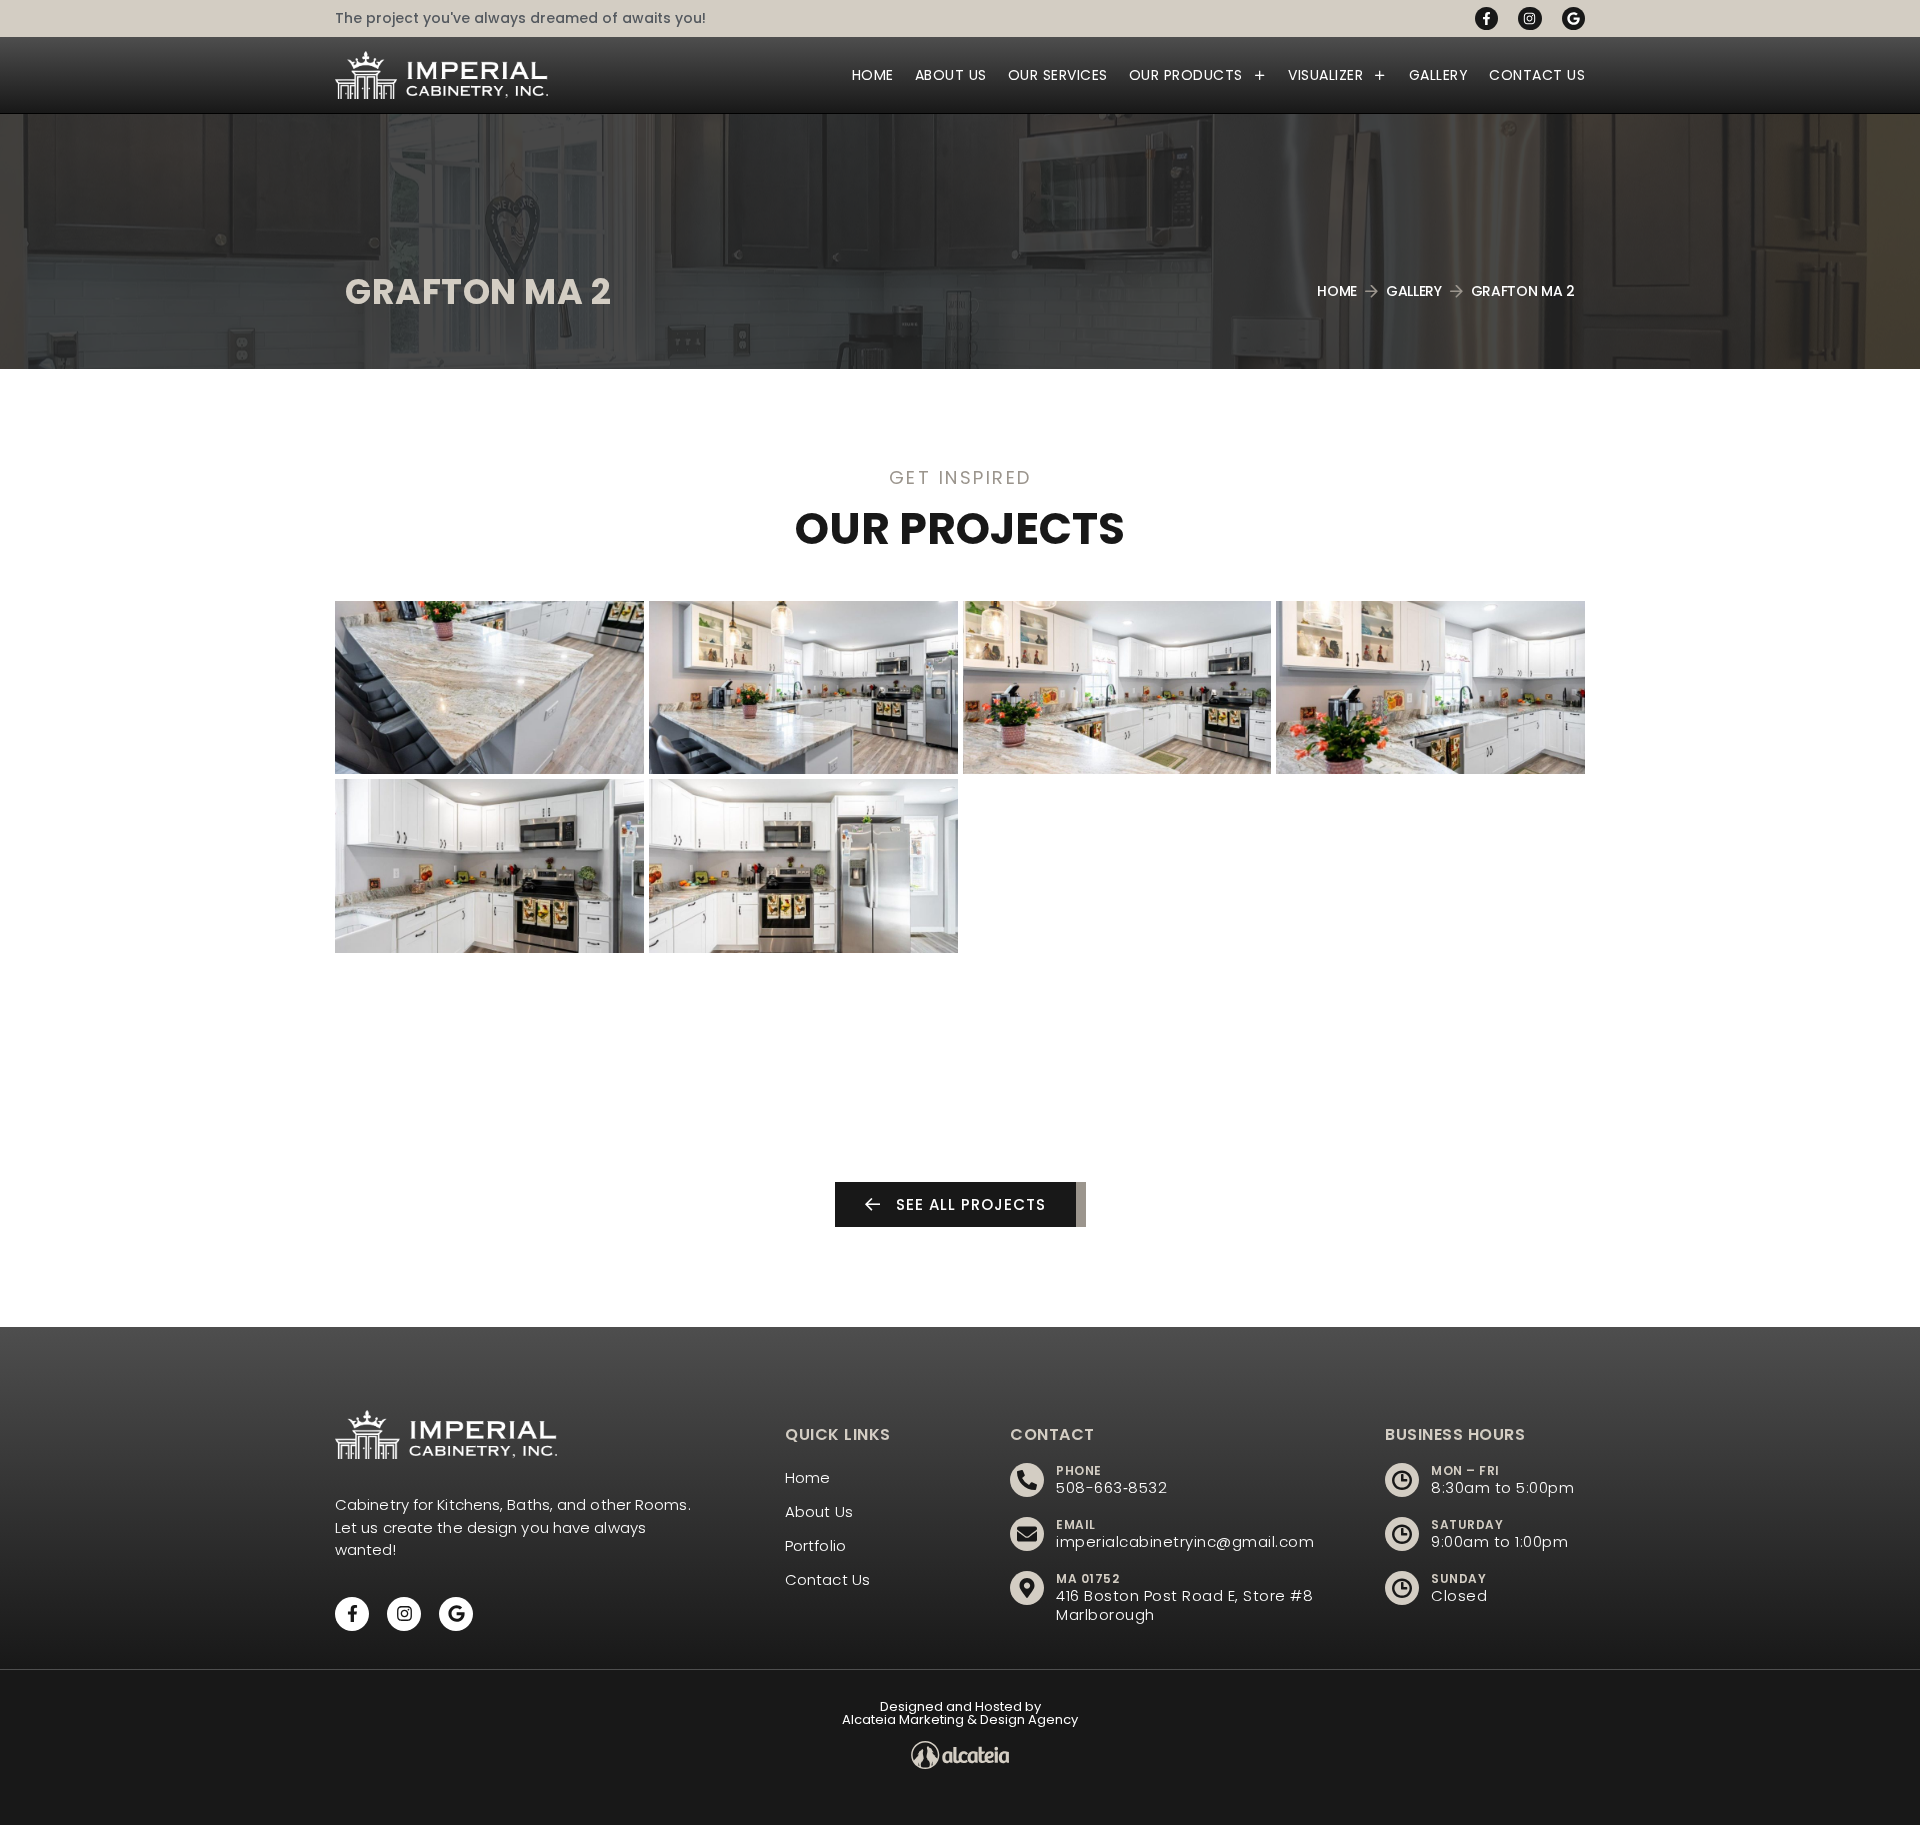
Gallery (1439, 75)
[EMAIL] (1027, 1534)
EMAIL (1076, 1524)
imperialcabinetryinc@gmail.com (1185, 1541)
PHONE (1079, 1470)
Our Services (1058, 75)
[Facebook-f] (1486, 18)
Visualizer (1325, 75)
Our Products (1186, 75)
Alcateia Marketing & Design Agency (960, 1719)
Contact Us (1537, 75)
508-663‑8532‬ (1111, 1487)
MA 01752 (1087, 1578)
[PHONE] (1027, 1480)
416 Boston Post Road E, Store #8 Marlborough (1184, 1605)
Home (873, 75)
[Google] (1573, 18)
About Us (951, 75)
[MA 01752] (1027, 1588)
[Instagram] (1529, 18)
